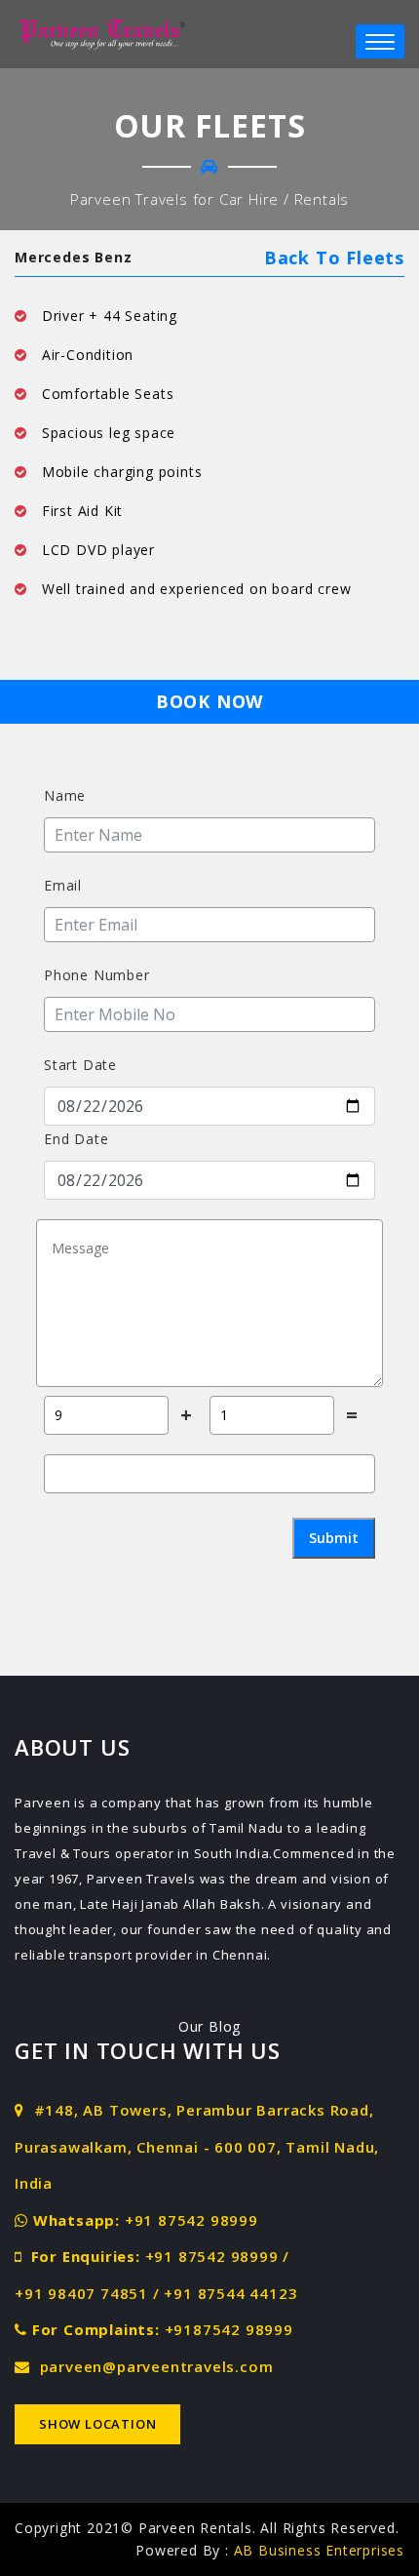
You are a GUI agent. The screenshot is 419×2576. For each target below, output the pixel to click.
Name (65, 795)
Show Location (97, 2424)
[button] (380, 41)
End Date (76, 1139)
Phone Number (97, 975)
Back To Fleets (334, 258)
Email (63, 885)
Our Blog (209, 2026)
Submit (334, 1538)
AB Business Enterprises (319, 2550)
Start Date (80, 1065)
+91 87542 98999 (191, 2220)
